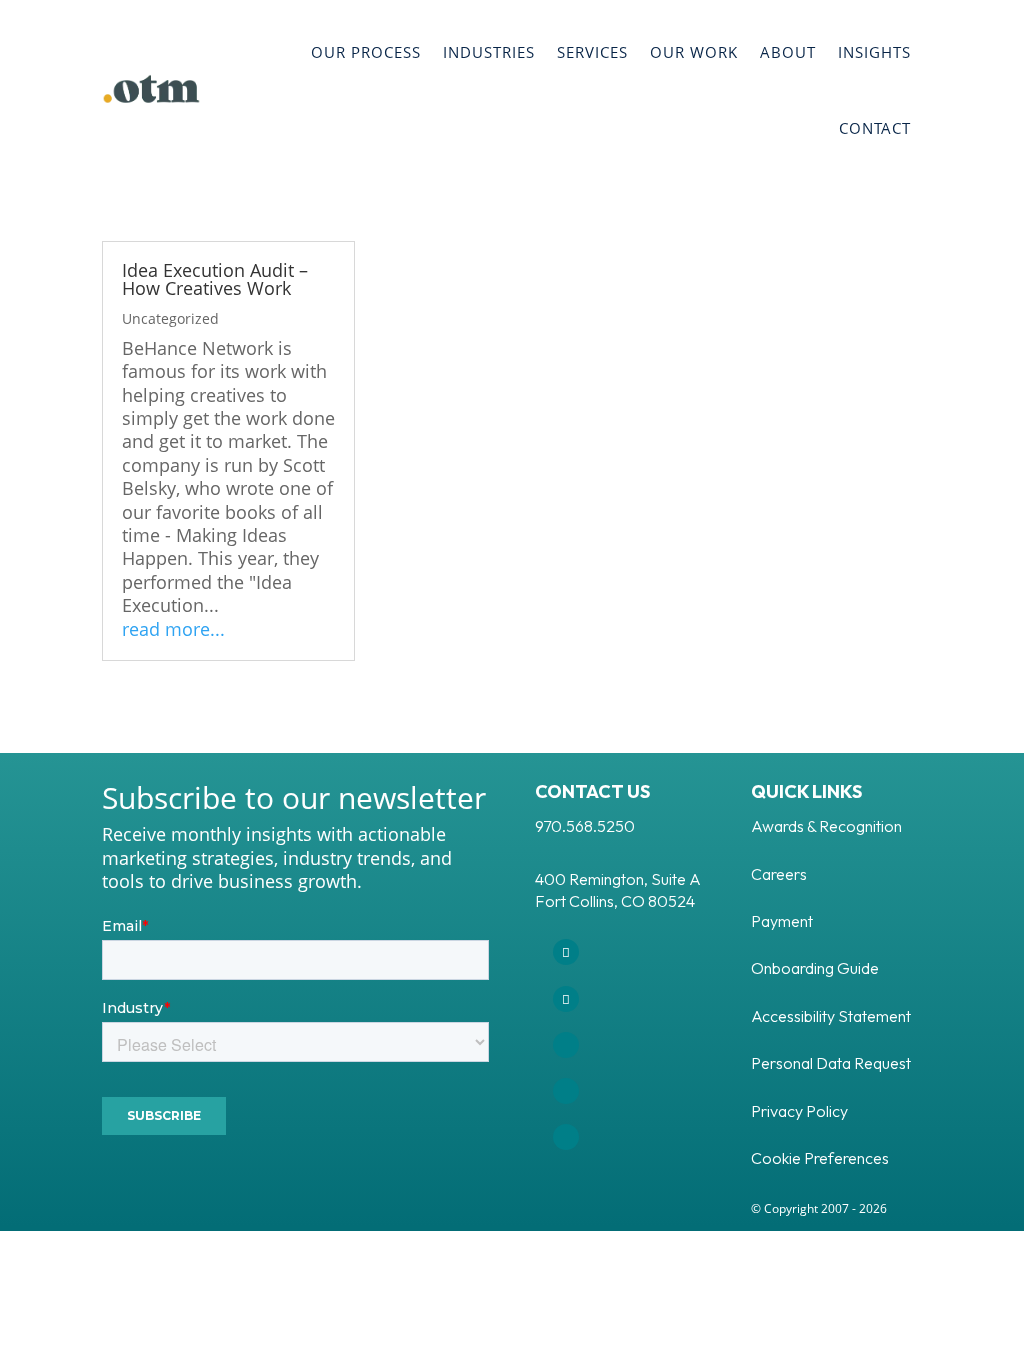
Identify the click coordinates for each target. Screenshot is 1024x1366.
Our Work (694, 52)
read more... (173, 629)
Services (592, 52)
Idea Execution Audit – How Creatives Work (215, 279)
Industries (489, 52)
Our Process (366, 52)
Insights (874, 52)
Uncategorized (170, 318)
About (788, 52)
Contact (875, 128)
